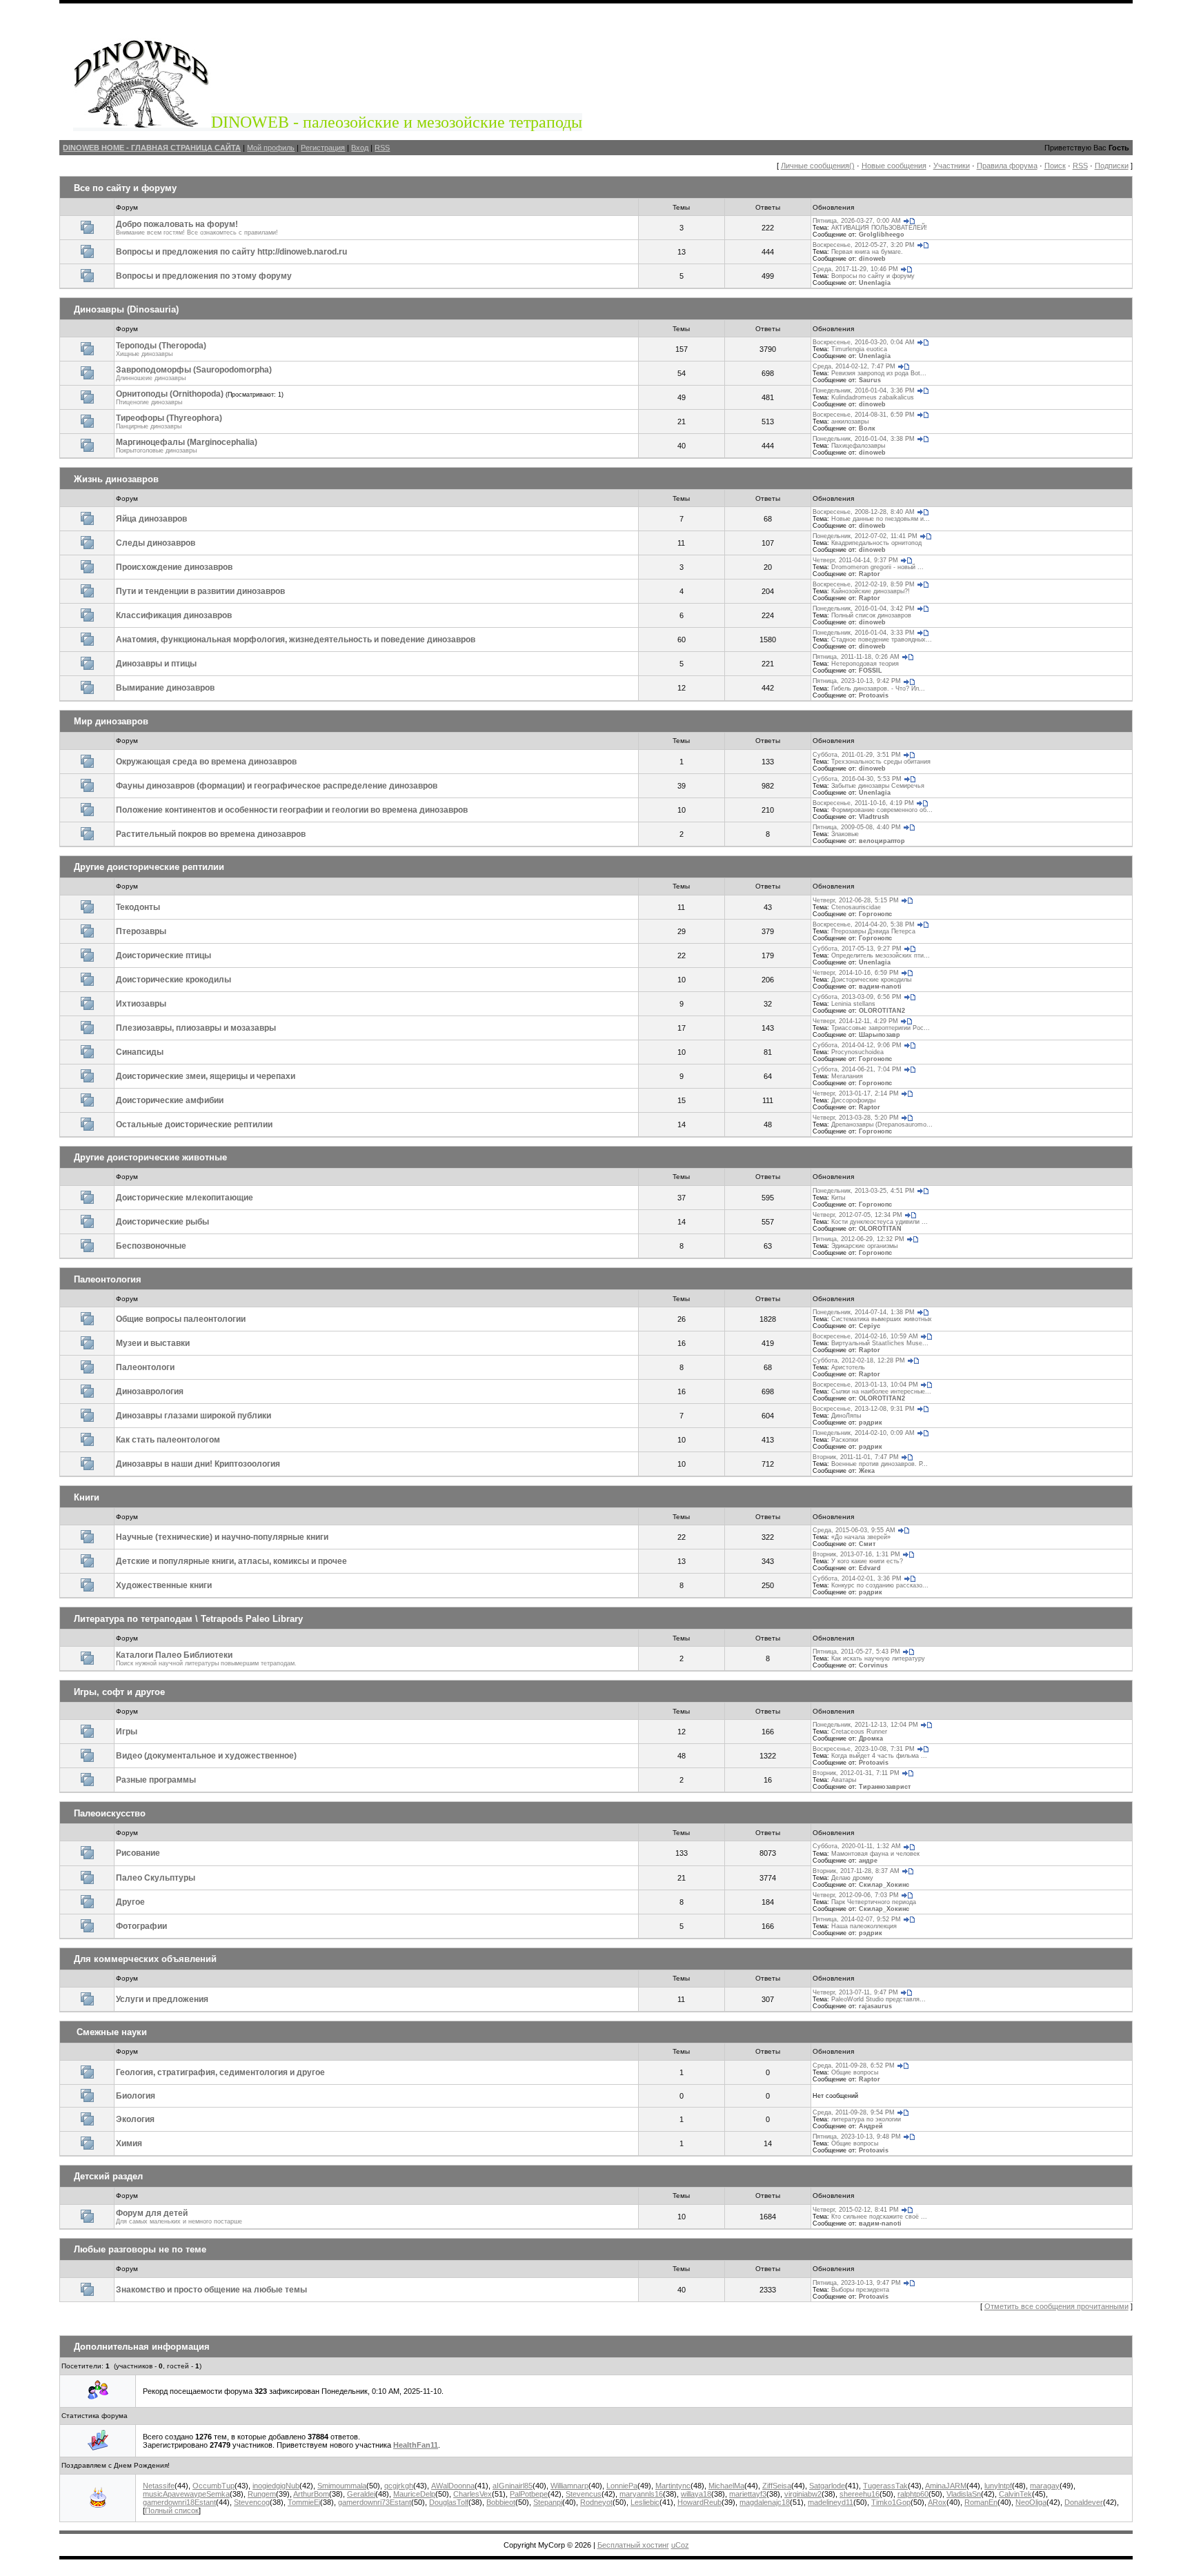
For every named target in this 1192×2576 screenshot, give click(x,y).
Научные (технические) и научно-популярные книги (222, 1537)
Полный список (172, 2510)
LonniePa (622, 2486)
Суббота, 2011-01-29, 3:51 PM (857, 755)
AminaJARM (946, 2486)
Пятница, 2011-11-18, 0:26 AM (856, 657)
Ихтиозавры (141, 1004)
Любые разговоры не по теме (140, 2249)
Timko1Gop (891, 2502)
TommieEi (304, 2502)
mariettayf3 (748, 2494)
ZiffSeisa (777, 2486)
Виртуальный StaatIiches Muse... (880, 1343)
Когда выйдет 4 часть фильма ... (879, 1756)
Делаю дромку (852, 1878)
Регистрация (323, 148)
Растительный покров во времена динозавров (211, 834)
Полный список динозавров (871, 615)
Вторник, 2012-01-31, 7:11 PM (856, 1773)
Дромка (871, 1738)
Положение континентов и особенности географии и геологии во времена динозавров (292, 810)
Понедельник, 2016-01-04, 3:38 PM (864, 439)
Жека (867, 1471)
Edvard (870, 1568)
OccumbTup (213, 2486)
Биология (136, 2096)
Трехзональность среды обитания (881, 762)
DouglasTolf (449, 2502)
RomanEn (981, 2502)
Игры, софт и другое (119, 1692)
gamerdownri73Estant (375, 2502)
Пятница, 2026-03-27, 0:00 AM (857, 221)
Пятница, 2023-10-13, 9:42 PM (857, 681)
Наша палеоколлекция (864, 1926)
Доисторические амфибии (170, 1100)
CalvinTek (1015, 2494)
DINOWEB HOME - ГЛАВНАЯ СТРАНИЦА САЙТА (152, 148)
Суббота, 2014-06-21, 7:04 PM (857, 1069)
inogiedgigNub (276, 2486)
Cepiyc (870, 1326)
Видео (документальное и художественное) (206, 1756)
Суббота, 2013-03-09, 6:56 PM (857, 997)
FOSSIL (871, 671)
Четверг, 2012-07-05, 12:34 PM (857, 1215)
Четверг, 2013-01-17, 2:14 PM (856, 1093)
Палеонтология (108, 1279)
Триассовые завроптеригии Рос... (881, 1028)
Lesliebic (645, 2502)
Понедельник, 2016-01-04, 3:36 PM (864, 390)
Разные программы (156, 1780)
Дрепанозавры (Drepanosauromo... (882, 1124)
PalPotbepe (529, 2494)
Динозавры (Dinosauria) (126, 309)
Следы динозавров (156, 543)
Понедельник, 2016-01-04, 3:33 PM (864, 633)
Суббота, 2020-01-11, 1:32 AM (857, 1846)
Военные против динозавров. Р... (880, 1464)
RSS (382, 148)
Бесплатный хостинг (633, 2545)
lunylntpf (998, 2486)
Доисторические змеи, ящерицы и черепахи (206, 1076)
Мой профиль (271, 148)
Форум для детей (152, 2213)
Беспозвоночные (151, 1246)
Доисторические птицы (163, 955)
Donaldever (1084, 2502)
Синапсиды (140, 1052)
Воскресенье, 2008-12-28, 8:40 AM (864, 512)
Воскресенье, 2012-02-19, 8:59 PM (864, 584)
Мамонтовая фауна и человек (875, 1854)
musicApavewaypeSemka (186, 2494)
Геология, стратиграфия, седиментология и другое (220, 2072)
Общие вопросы (855, 2072)
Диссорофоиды (853, 1100)
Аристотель (848, 1367)
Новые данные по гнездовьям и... (881, 519)
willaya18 (696, 2494)
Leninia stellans (853, 1004)
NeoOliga (1031, 2502)
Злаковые (845, 834)
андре (868, 1861)
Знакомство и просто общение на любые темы (211, 2290)
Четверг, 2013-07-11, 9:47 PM (855, 1992)
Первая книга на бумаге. (867, 252)
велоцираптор (882, 841)
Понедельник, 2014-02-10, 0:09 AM (864, 1433)
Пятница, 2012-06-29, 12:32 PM (858, 1239)
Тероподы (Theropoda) (161, 346)
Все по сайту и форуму (125, 188)
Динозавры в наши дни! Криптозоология (198, 1464)
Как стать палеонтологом (168, 1440)
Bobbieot (501, 2502)
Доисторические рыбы (162, 1222)
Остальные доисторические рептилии (194, 1124)
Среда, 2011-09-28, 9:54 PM (854, 2112)
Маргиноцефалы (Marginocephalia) (187, 442)
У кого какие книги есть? (867, 1561)
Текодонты (138, 907)
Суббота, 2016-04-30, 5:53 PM (857, 779)
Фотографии (141, 1926)
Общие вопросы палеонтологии (181, 1319)
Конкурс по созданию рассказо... (880, 1585)
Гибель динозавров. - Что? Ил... (878, 688)
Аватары (844, 1780)
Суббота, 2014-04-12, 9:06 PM (857, 1045)
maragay (1045, 2486)
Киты (838, 1198)
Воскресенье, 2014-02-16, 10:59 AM (865, 1336)
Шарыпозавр (880, 1035)
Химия (129, 2143)
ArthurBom (311, 2494)
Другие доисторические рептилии (149, 867)
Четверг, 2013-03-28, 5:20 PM (856, 1118)
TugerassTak (885, 2486)
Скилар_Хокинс (884, 1885)
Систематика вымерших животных (882, 1319)
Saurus (870, 380)
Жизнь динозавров (116, 479)
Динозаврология (150, 1391)
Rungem (262, 2494)
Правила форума (1007, 166)
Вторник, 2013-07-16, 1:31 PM (856, 1554)
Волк (867, 428)
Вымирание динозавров (165, 688)
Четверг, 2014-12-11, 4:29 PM (855, 1021)
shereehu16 (860, 2494)
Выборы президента (860, 2290)
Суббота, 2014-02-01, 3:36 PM (857, 1578)
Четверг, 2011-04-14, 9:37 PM (855, 560)
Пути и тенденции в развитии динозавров (200, 591)
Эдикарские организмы (864, 1246)
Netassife (159, 2486)
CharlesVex (473, 2494)
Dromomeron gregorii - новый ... (877, 567)
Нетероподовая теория (865, 664)
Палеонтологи (145, 1367)
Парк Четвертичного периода (874, 1902)
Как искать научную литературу (878, 1658)
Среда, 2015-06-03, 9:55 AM (854, 1530)
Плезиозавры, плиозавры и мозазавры (196, 1028)
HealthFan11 (416, 2445)
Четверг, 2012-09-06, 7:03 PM (856, 1895)
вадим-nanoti (880, 987)
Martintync (673, 2486)
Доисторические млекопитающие (185, 1198)
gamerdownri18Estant (179, 2502)
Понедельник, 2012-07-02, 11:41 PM (865, 536)
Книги (87, 1497)
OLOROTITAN (880, 1229)
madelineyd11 (831, 2502)
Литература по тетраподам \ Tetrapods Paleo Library (188, 1619)
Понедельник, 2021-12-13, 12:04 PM (865, 1725)
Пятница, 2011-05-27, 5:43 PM (856, 1652)
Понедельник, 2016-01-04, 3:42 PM (864, 608)
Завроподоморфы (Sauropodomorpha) (194, 370)
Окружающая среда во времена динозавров (206, 762)
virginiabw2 (803, 2494)
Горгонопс (875, 914)
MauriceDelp (414, 2494)
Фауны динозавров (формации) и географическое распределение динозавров (277, 786)
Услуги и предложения (162, 1999)
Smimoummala (342, 2486)
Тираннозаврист (885, 1787)
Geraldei (361, 2494)
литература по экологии (866, 2119)
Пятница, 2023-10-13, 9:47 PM (857, 2283)
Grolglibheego (882, 235)
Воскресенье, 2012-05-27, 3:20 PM (864, 245)
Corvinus (873, 1665)
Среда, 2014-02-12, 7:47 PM (854, 366)
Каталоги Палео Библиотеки (174, 1655)
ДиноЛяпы (846, 1416)
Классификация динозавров (174, 615)
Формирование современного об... (882, 810)
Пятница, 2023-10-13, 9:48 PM (857, 2137)
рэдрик (871, 1423)
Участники (952, 166)
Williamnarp (569, 2486)
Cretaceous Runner (859, 1732)
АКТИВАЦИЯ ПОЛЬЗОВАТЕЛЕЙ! (879, 228)
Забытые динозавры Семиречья (878, 786)
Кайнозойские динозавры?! (871, 591)
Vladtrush (874, 817)
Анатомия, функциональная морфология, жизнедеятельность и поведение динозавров (296, 640)
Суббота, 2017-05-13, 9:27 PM (857, 949)
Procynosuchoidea (857, 1052)
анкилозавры (850, 422)
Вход (360, 148)
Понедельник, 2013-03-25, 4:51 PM (864, 1191)
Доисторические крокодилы (173, 980)
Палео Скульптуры (156, 1878)
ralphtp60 (913, 2494)
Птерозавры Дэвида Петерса (873, 931)
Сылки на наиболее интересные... (881, 1391)
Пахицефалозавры (858, 446)
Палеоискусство (110, 1813)
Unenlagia (875, 283)
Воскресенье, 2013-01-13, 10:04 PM (865, 1385)
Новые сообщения (894, 166)
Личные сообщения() (818, 166)
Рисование (138, 1853)
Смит (867, 1544)
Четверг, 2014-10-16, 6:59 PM (856, 973)
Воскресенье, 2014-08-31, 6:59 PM (864, 415)
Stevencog (252, 2502)
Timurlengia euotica (859, 349)
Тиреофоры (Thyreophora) (169, 418)
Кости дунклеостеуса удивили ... (880, 1222)
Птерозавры (141, 931)
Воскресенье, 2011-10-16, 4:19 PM (863, 803)
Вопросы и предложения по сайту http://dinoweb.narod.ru (231, 252)
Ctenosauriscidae (856, 907)
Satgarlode (827, 2486)
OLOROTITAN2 (882, 1011)
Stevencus (584, 2494)
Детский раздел (108, 2176)
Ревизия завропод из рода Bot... (879, 373)
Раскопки (845, 1440)
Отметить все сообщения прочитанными (1056, 2306)
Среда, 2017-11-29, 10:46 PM (855, 269)
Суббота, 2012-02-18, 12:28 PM (859, 1360)
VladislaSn (964, 2494)
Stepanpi (548, 2502)
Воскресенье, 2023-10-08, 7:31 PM (864, 1749)
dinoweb (872, 259)
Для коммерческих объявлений (145, 1959)
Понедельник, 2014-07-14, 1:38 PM (864, 1312)
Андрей (871, 2126)
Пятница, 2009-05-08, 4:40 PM (857, 827)
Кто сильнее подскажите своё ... (879, 2217)
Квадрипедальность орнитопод (876, 543)
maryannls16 (641, 2494)
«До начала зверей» (861, 1537)
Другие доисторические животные (150, 1157)
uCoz (680, 2545)
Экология (135, 2119)
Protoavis (874, 695)
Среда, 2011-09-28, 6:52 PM (854, 2065)
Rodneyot (596, 2502)
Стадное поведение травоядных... (882, 640)
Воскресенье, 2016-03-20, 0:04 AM (864, 342)
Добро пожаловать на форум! (177, 224)
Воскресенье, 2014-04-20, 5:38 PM (864, 924)
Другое (130, 1902)
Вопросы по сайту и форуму (873, 276)
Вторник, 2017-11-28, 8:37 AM (856, 1871)
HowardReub (699, 2502)
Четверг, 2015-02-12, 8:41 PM (856, 2210)
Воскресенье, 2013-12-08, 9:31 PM (864, 1409)
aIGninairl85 (513, 2486)
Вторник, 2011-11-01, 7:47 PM (856, 1457)
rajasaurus (875, 2006)
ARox (937, 2502)
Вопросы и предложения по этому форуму (204, 276)
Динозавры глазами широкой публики (193, 1416)
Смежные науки (112, 2032)
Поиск (1055, 166)
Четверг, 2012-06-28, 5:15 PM (856, 900)
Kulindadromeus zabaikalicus (873, 397)
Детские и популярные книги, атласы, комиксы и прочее (231, 1561)
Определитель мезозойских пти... (881, 955)
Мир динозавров (111, 721)
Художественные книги (164, 1585)
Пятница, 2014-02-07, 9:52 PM (857, 1919)
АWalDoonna (453, 2486)
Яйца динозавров (151, 519)
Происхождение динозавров (174, 567)
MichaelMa (726, 2486)
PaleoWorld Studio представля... (878, 1999)
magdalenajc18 (765, 2502)
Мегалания (847, 1076)
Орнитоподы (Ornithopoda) (170, 394)
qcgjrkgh (399, 2486)
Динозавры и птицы (156, 664)
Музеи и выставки (153, 1343)
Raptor (870, 574)
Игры (127, 1732)
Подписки (1112, 166)
